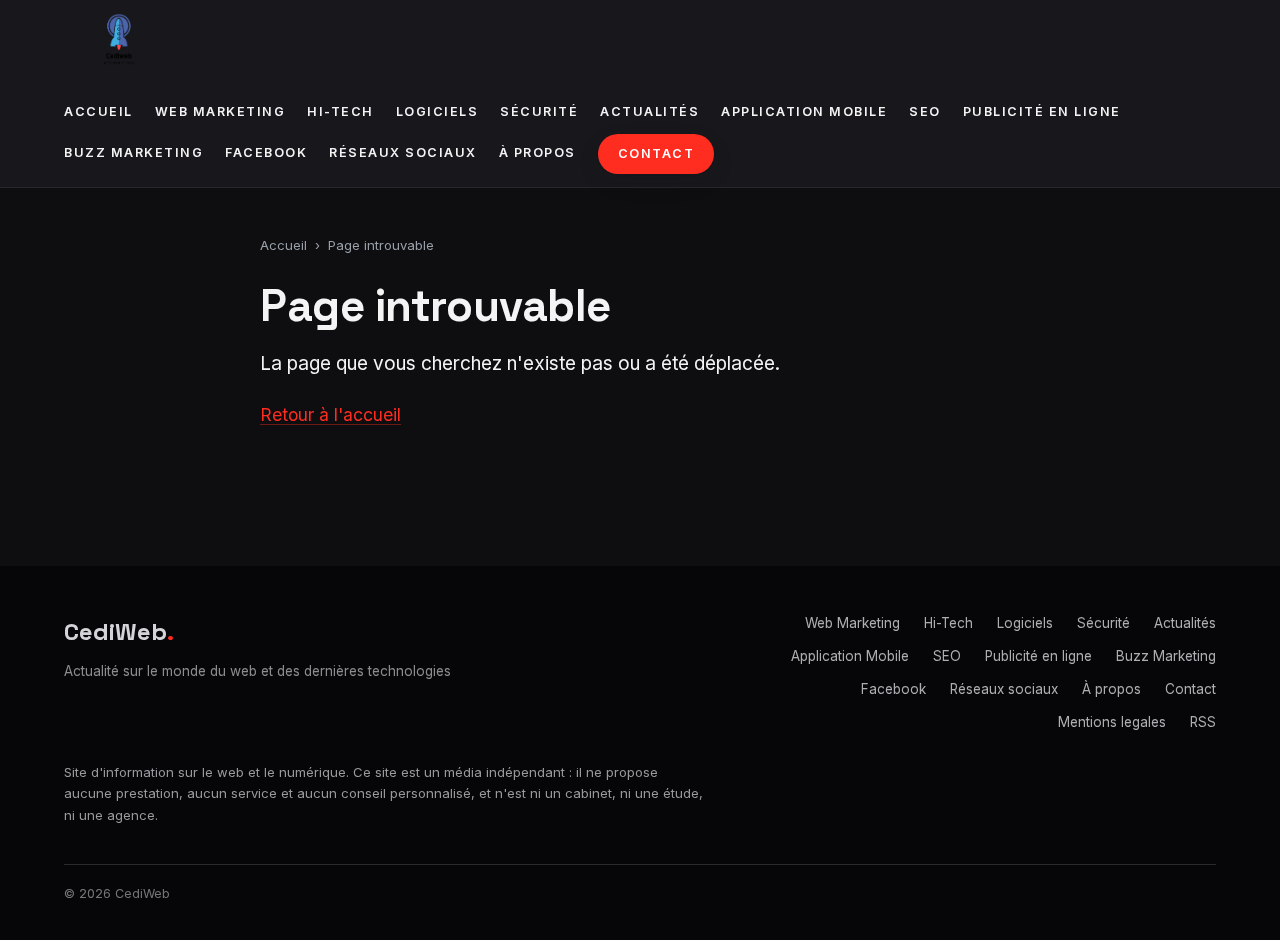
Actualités (649, 111)
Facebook (266, 152)
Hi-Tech (340, 111)
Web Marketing (220, 111)
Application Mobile (804, 111)
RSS (1203, 722)
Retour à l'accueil (330, 414)
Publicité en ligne (1042, 111)
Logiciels (437, 111)
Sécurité (539, 111)
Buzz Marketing (133, 152)
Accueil (98, 111)
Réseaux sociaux (403, 152)
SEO (925, 111)
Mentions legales (1112, 722)
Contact (656, 153)
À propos (537, 152)
